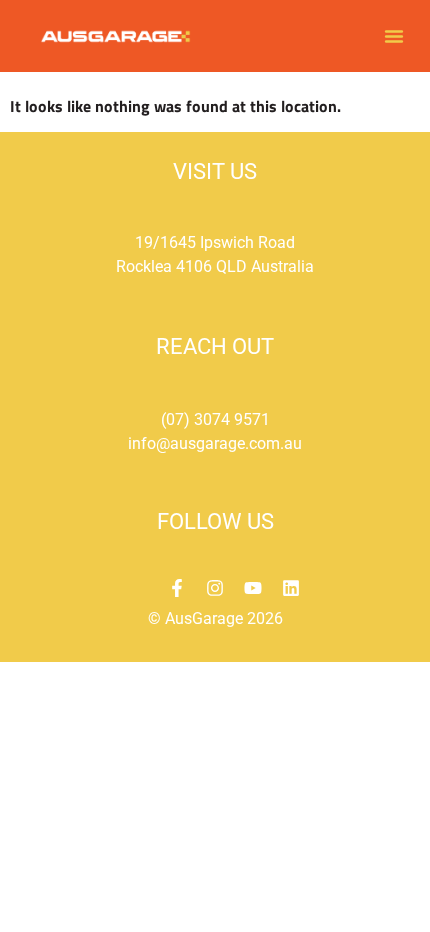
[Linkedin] (291, 588)
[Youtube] (253, 588)
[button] (394, 36)
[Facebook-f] (177, 588)
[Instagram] (215, 588)
